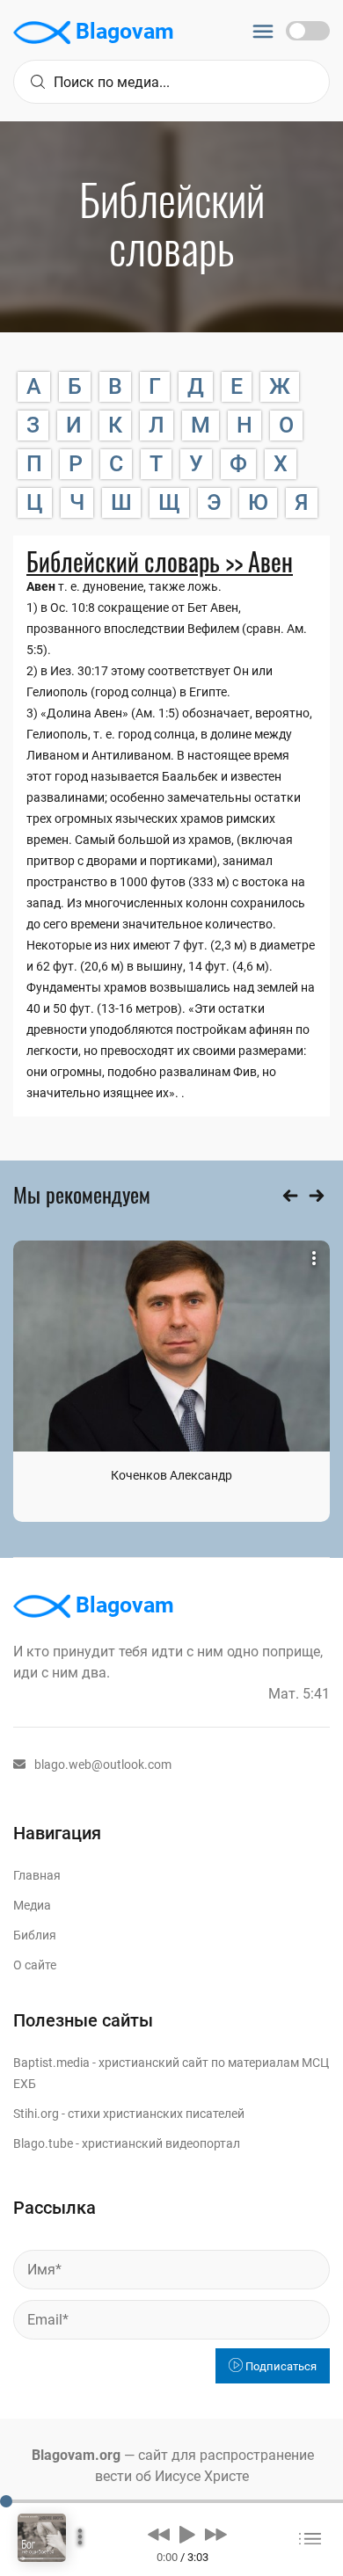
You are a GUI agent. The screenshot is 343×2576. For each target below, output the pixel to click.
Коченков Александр (171, 1475)
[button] (159, 2534)
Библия (35, 1935)
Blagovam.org (76, 2455)
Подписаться (280, 2366)
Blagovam (122, 31)
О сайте (35, 1965)
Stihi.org (36, 2114)
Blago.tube (43, 2143)
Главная (37, 1875)
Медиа (32, 1905)
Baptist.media (51, 2063)
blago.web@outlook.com (103, 1765)
